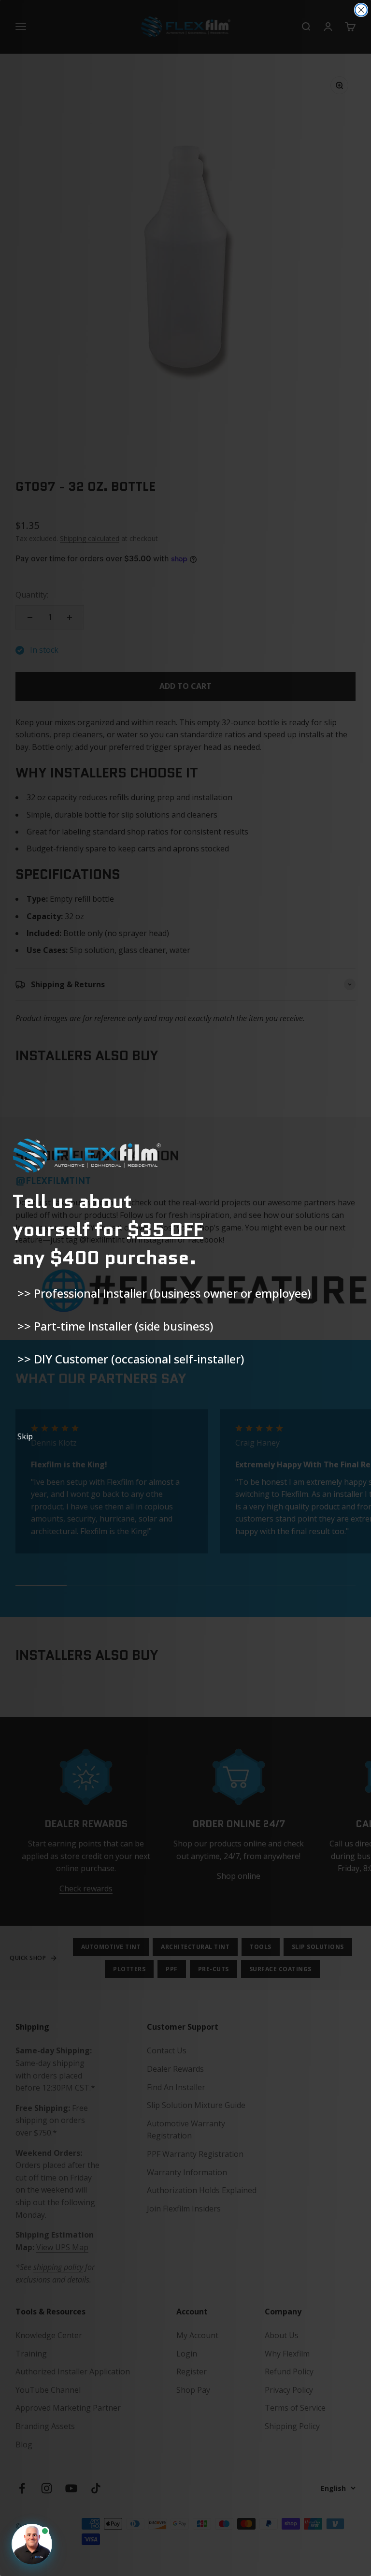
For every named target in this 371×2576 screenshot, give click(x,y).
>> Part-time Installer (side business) (115, 1326)
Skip (25, 1436)
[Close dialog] (361, 10)
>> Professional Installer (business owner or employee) (164, 1293)
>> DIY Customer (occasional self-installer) (131, 1359)
